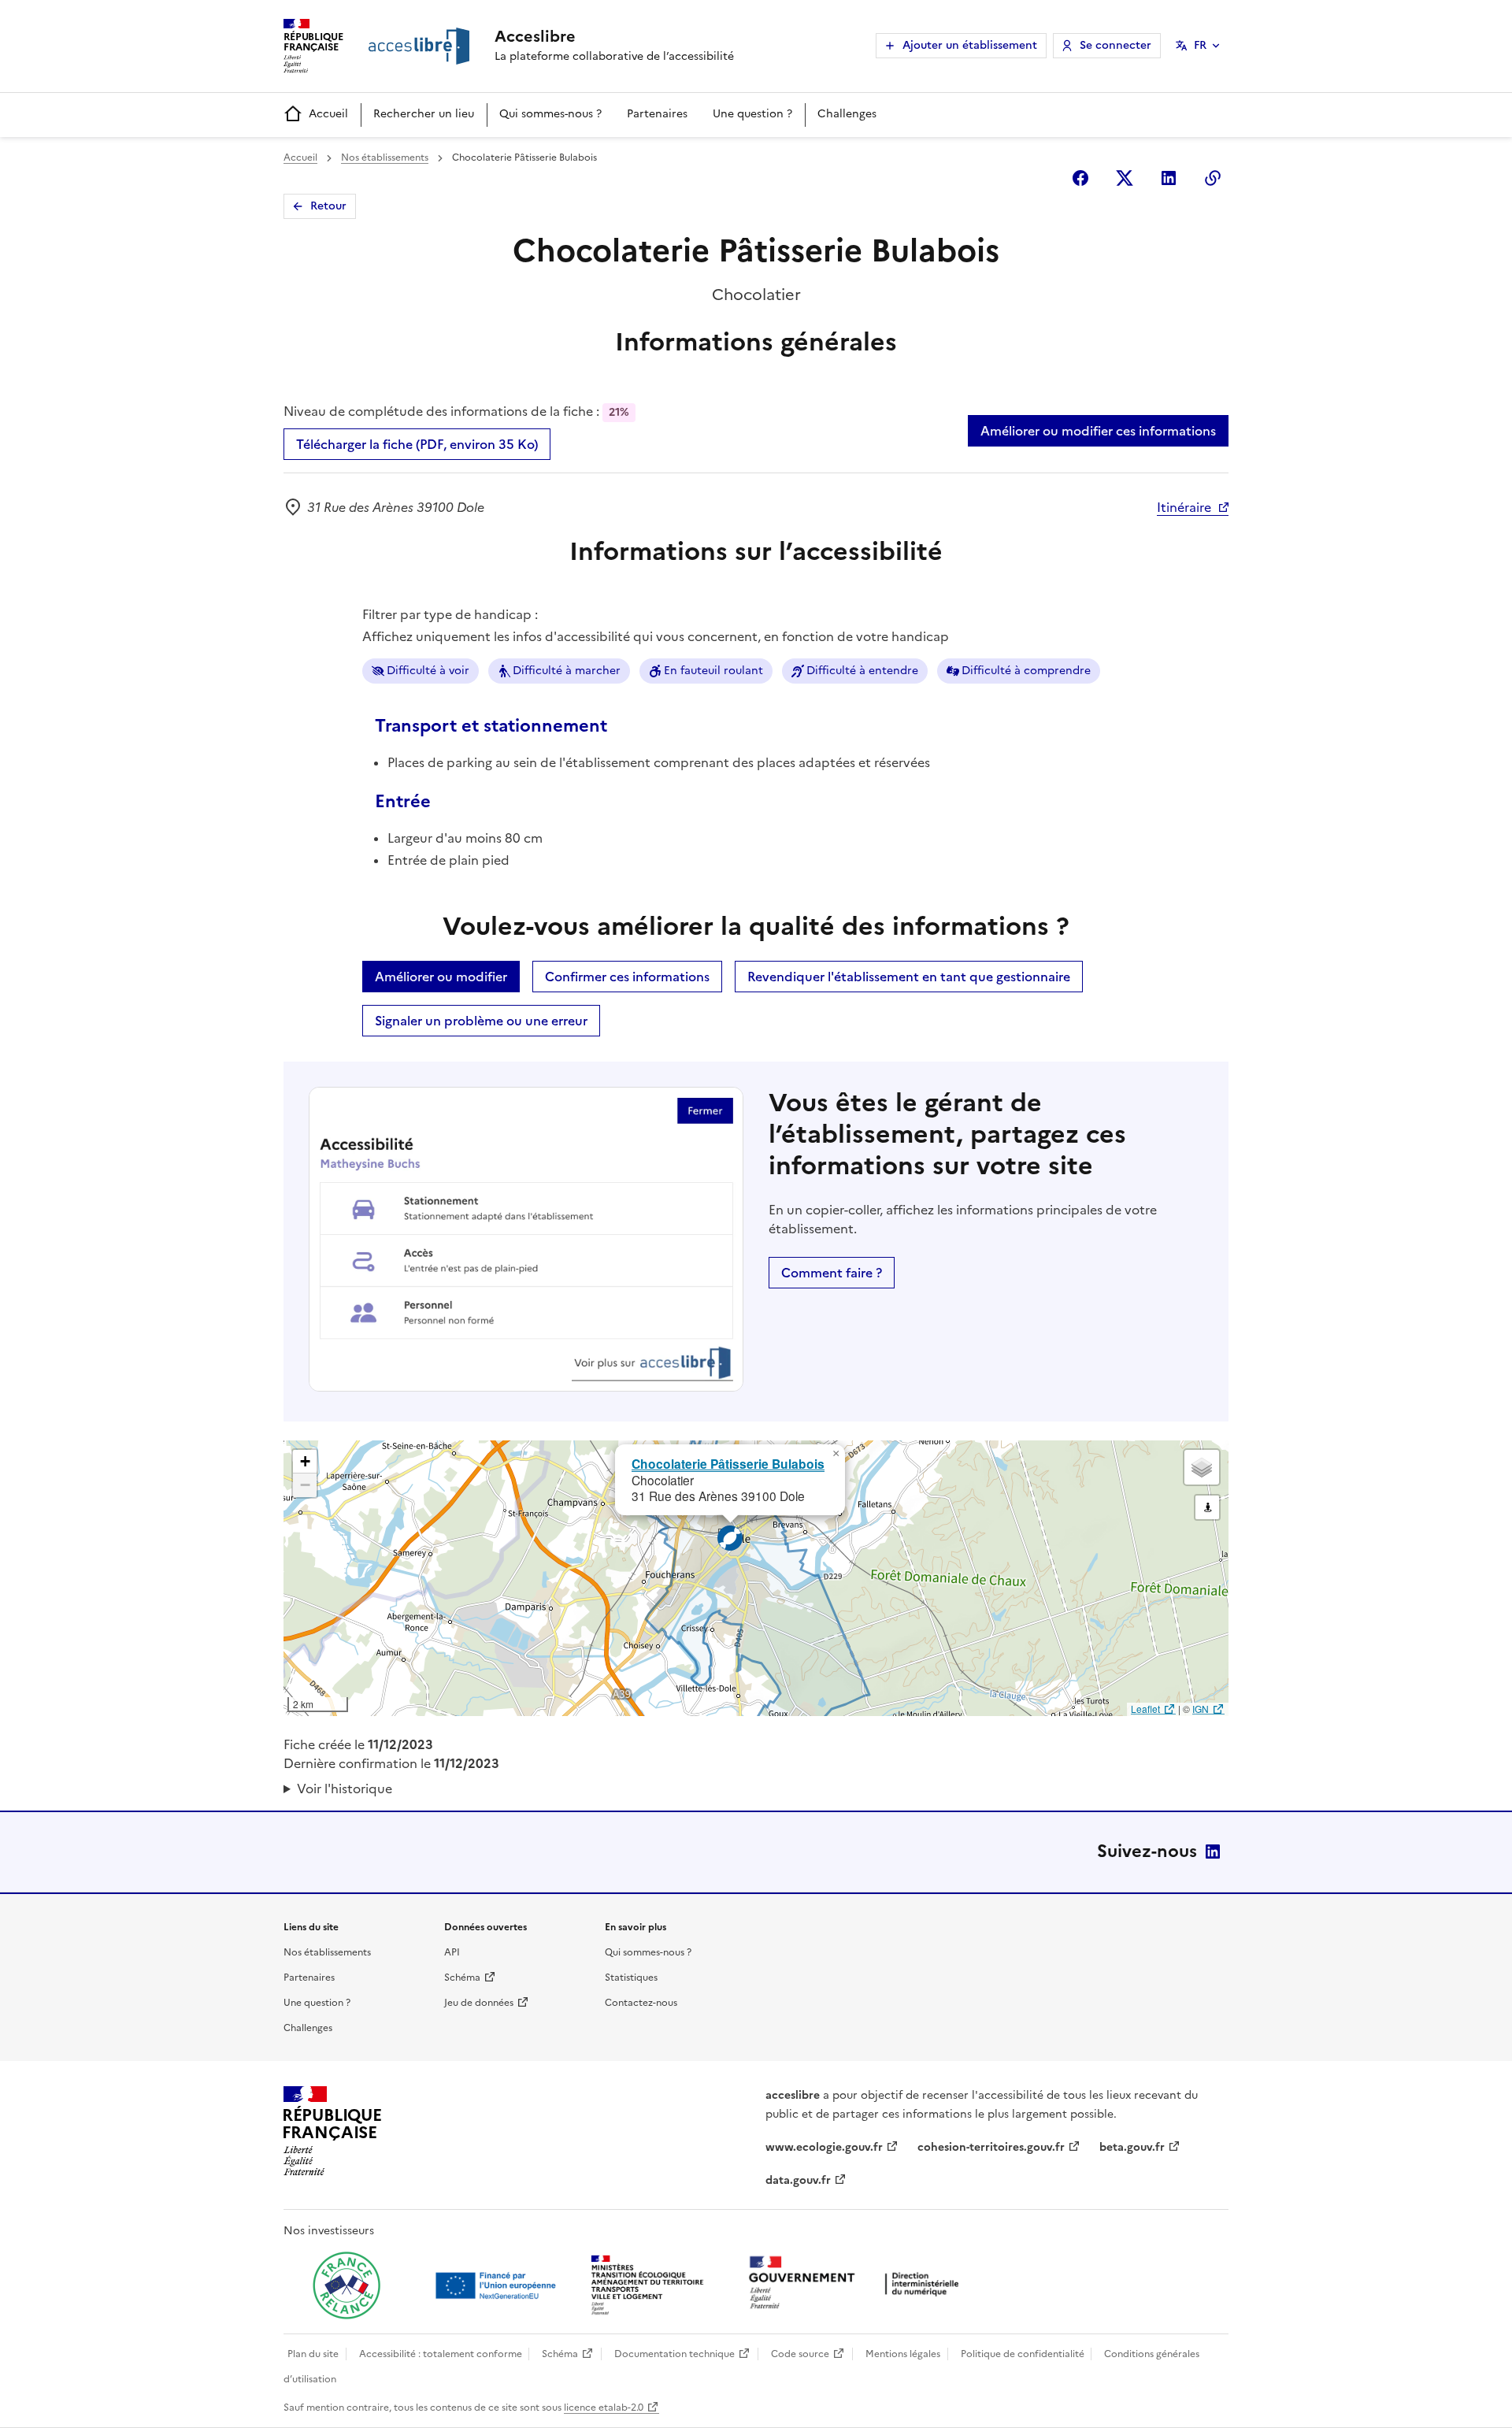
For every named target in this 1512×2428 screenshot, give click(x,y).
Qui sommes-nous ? (550, 114)
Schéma (462, 1978)
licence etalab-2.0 (604, 2408)
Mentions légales (903, 2354)
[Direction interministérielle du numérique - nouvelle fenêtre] (858, 2284)
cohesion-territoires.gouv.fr (991, 2147)
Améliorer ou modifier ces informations (1098, 431)
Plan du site (313, 2354)
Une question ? (752, 114)
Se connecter (1115, 45)
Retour (328, 206)
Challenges (847, 114)
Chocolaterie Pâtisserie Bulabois (728, 1464)
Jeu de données (479, 2003)
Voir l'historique (345, 1789)
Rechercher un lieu (424, 114)
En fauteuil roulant (713, 671)
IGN (1201, 1709)
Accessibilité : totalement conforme (441, 2354)
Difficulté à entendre (862, 671)
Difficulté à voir (428, 671)
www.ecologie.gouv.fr (824, 2147)
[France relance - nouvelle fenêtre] (346, 2285)
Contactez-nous (641, 2003)
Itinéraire (1184, 507)
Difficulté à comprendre (1026, 671)
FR (1200, 45)
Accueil (328, 114)
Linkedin (1169, 178)
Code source (800, 2354)
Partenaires (657, 114)
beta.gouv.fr (1132, 2147)
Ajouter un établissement (970, 45)
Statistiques (631, 1978)
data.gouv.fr (798, 2180)
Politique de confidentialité (1023, 2354)
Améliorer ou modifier (441, 977)
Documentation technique (674, 2354)
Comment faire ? (832, 1273)
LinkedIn (1213, 1852)
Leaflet (1145, 1709)
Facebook (1080, 178)
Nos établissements (385, 158)
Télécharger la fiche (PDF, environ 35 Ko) (417, 444)
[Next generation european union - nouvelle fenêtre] (498, 2285)
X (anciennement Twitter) (1125, 178)
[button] (836, 1454)
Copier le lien (1213, 178)
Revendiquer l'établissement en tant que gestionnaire (909, 977)
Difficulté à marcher (567, 671)
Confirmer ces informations (627, 977)
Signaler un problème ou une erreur (481, 1021)
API (452, 1952)
